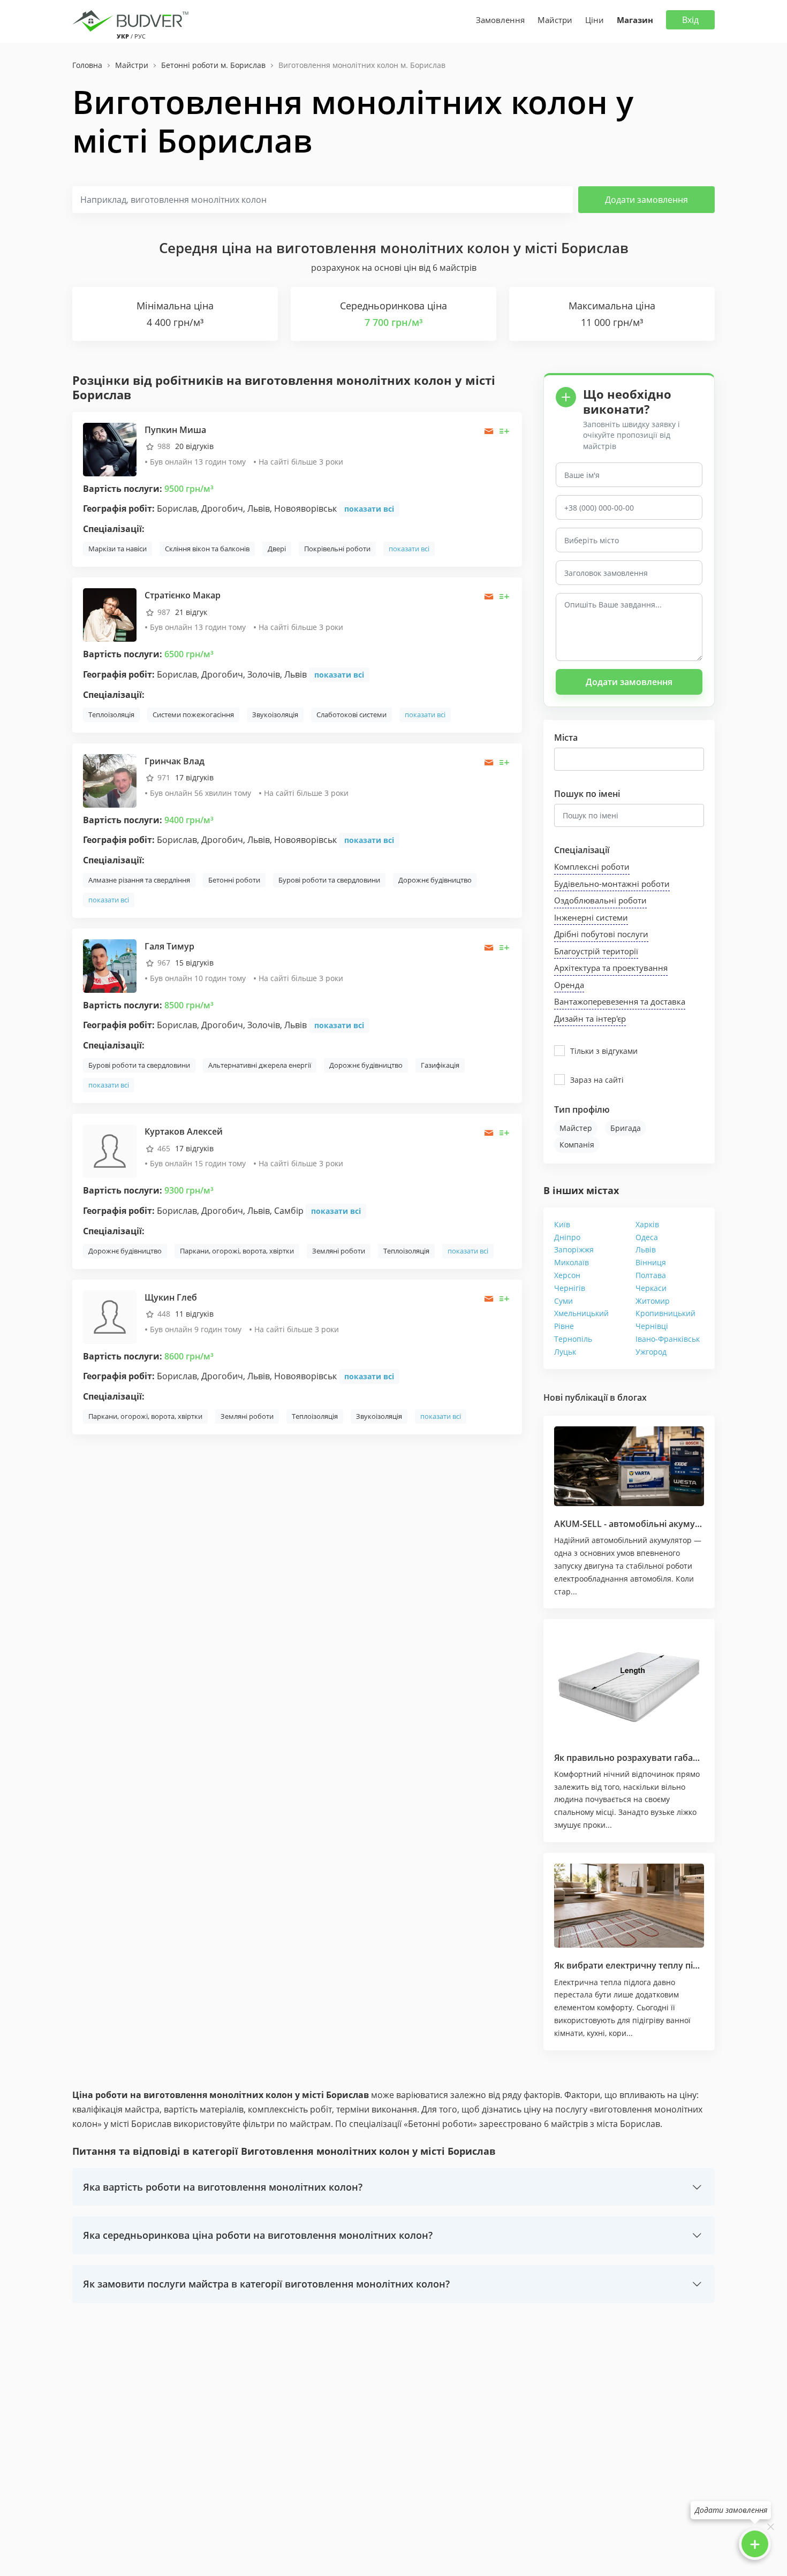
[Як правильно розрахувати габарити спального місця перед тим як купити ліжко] (629, 1685)
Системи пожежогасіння (193, 715)
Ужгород (651, 1352)
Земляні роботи (339, 1251)
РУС (140, 36)
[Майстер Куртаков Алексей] (110, 1150)
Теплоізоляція (111, 715)
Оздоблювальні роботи (600, 900)
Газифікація (440, 1065)
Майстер (576, 1128)
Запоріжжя (574, 1249)
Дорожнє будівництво (435, 880)
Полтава (651, 1275)
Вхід (690, 20)
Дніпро (567, 1237)
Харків (647, 1224)
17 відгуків (194, 777)
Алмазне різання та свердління (139, 880)
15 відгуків (194, 963)
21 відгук (191, 612)
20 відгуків (194, 446)
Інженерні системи (591, 917)
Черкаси (651, 1288)
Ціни (595, 20)
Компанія (577, 1145)
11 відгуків (194, 1314)
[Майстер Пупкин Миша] (110, 449)
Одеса (647, 1237)
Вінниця (651, 1262)
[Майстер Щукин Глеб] (110, 1316)
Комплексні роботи (592, 867)
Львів (646, 1249)
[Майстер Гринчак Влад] (110, 780)
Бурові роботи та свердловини (329, 880)
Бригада (626, 1128)
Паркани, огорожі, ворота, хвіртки (237, 1251)
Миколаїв (572, 1262)
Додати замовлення (646, 200)
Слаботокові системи (351, 715)
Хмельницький (581, 1313)
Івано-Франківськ (668, 1339)
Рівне (564, 1326)
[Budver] (133, 20)
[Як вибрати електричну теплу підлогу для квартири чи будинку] (629, 1906)
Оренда (569, 985)
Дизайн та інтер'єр (590, 1019)
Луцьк (565, 1352)
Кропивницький (665, 1313)
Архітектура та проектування (611, 968)
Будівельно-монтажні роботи (612, 884)
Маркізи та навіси (118, 549)
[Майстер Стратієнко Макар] (110, 614)
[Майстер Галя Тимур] (110, 965)
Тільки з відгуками (604, 1051)
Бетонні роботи (234, 880)
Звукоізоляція (275, 715)
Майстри (555, 20)
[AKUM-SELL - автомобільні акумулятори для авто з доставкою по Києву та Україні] (629, 1466)
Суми (563, 1301)
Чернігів (570, 1288)
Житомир (653, 1301)
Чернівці (652, 1326)
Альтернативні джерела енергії (260, 1065)
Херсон (567, 1275)
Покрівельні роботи (337, 549)
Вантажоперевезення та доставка (620, 1001)
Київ (562, 1224)
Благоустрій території (596, 951)
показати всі (369, 509)
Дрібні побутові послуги (601, 934)
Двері (277, 549)
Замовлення (500, 20)
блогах (632, 1397)
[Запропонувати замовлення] (505, 431)
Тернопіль (573, 1339)
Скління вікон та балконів (207, 549)
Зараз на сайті (597, 1080)
